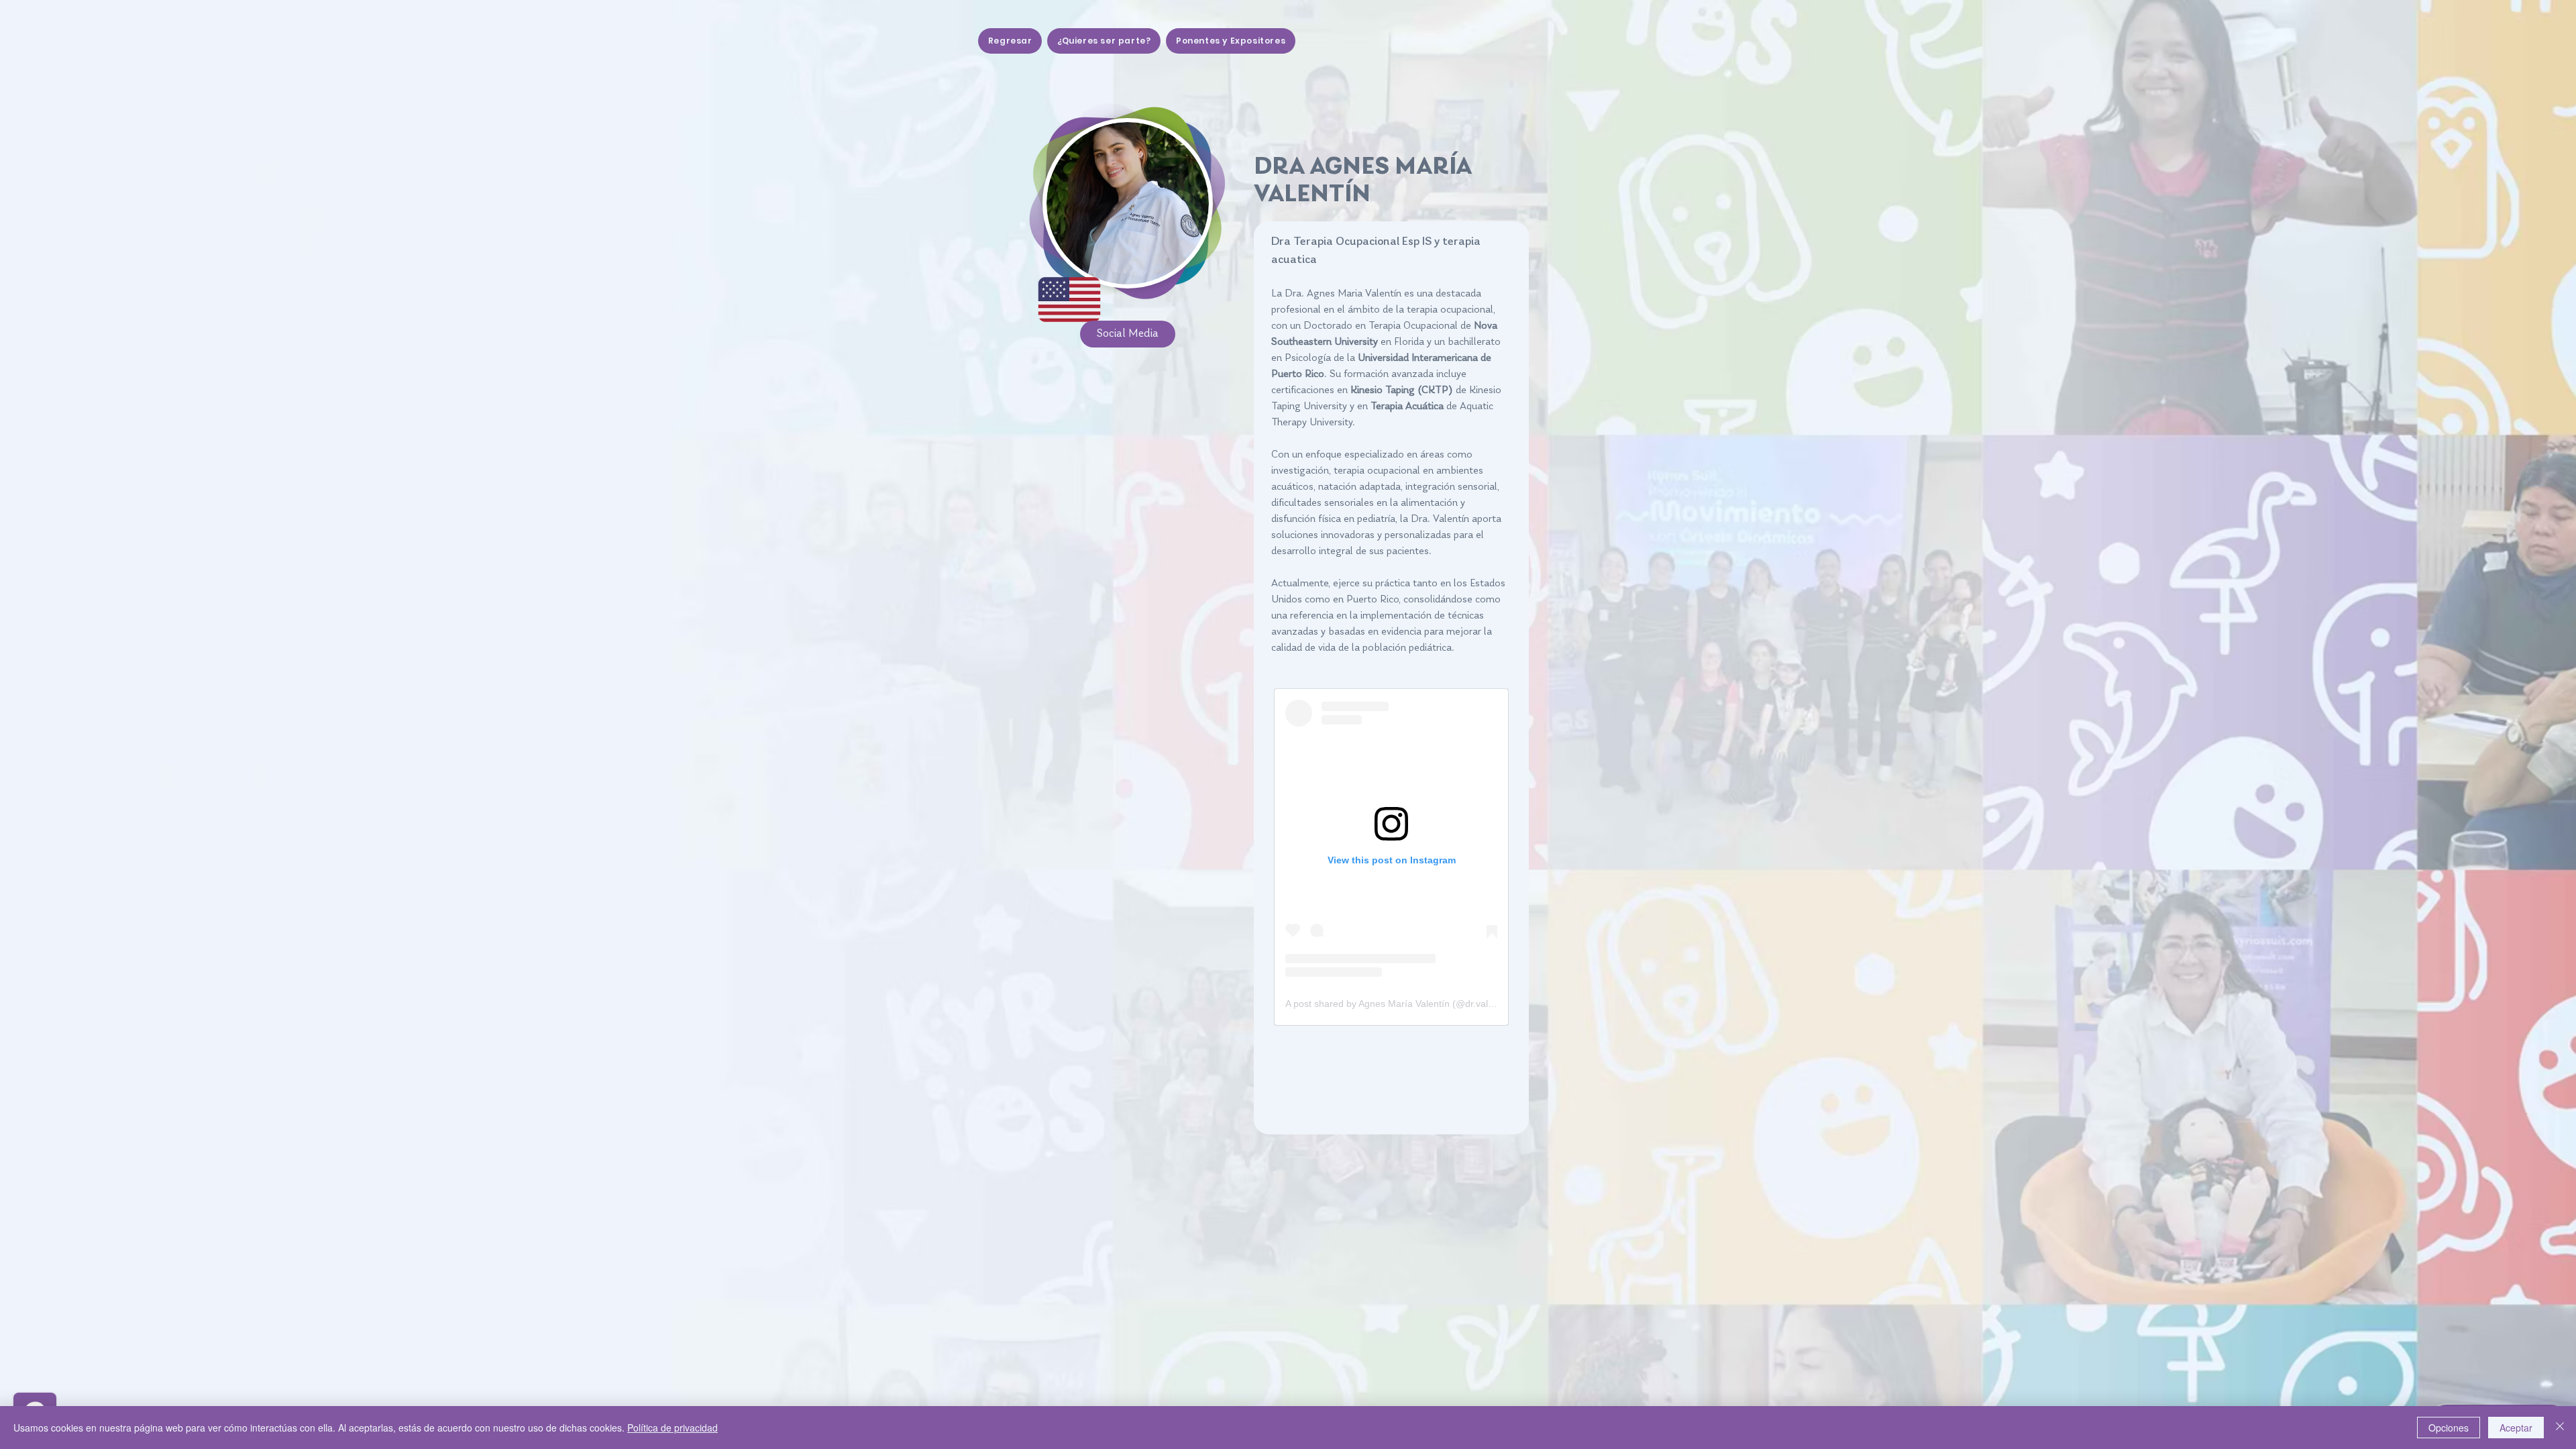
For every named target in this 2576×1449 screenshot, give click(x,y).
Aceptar (2516, 1428)
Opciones (2449, 1428)
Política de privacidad (673, 1428)
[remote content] (1391, 857)
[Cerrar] (2560, 1428)
